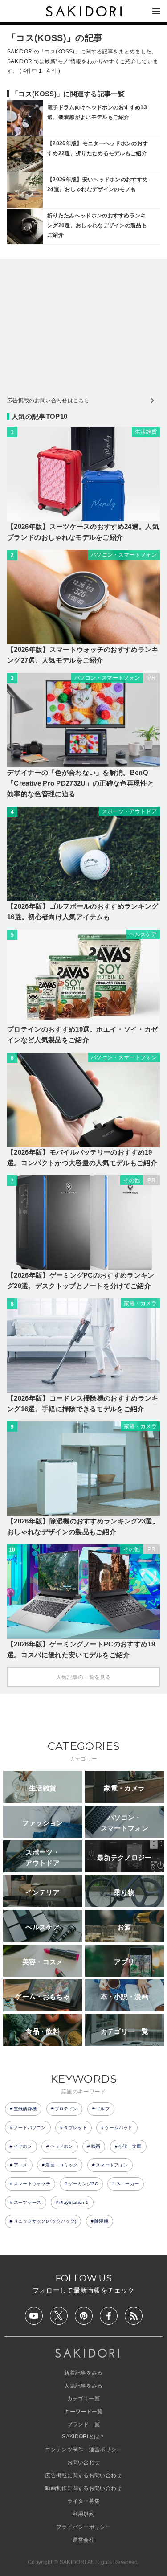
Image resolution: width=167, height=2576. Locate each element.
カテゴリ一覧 (84, 2399)
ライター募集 (84, 2501)
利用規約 (83, 2514)
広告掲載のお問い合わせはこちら (48, 401)
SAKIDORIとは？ (83, 2437)
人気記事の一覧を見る (83, 1677)
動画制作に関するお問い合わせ (83, 2488)
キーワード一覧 (83, 2412)
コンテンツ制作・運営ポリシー (83, 2449)
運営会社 (83, 2540)
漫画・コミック (61, 2165)
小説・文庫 (130, 2146)
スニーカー (128, 2184)
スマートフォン (112, 2165)
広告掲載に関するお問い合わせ (83, 2475)
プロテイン (66, 2109)
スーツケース (28, 2202)
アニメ (21, 2165)
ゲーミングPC (83, 2184)
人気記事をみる (83, 2386)
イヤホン (23, 2146)
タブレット (75, 2128)
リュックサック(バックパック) (45, 2221)
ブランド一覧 (84, 2424)
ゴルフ (103, 2109)
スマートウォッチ (32, 2184)
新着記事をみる (83, 2373)
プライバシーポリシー (83, 2527)
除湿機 (101, 2221)
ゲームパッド (119, 2128)
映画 (96, 2146)
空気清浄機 (25, 2109)
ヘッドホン (62, 2146)
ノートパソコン (30, 2128)
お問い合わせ (84, 2462)
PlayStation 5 (74, 2202)
